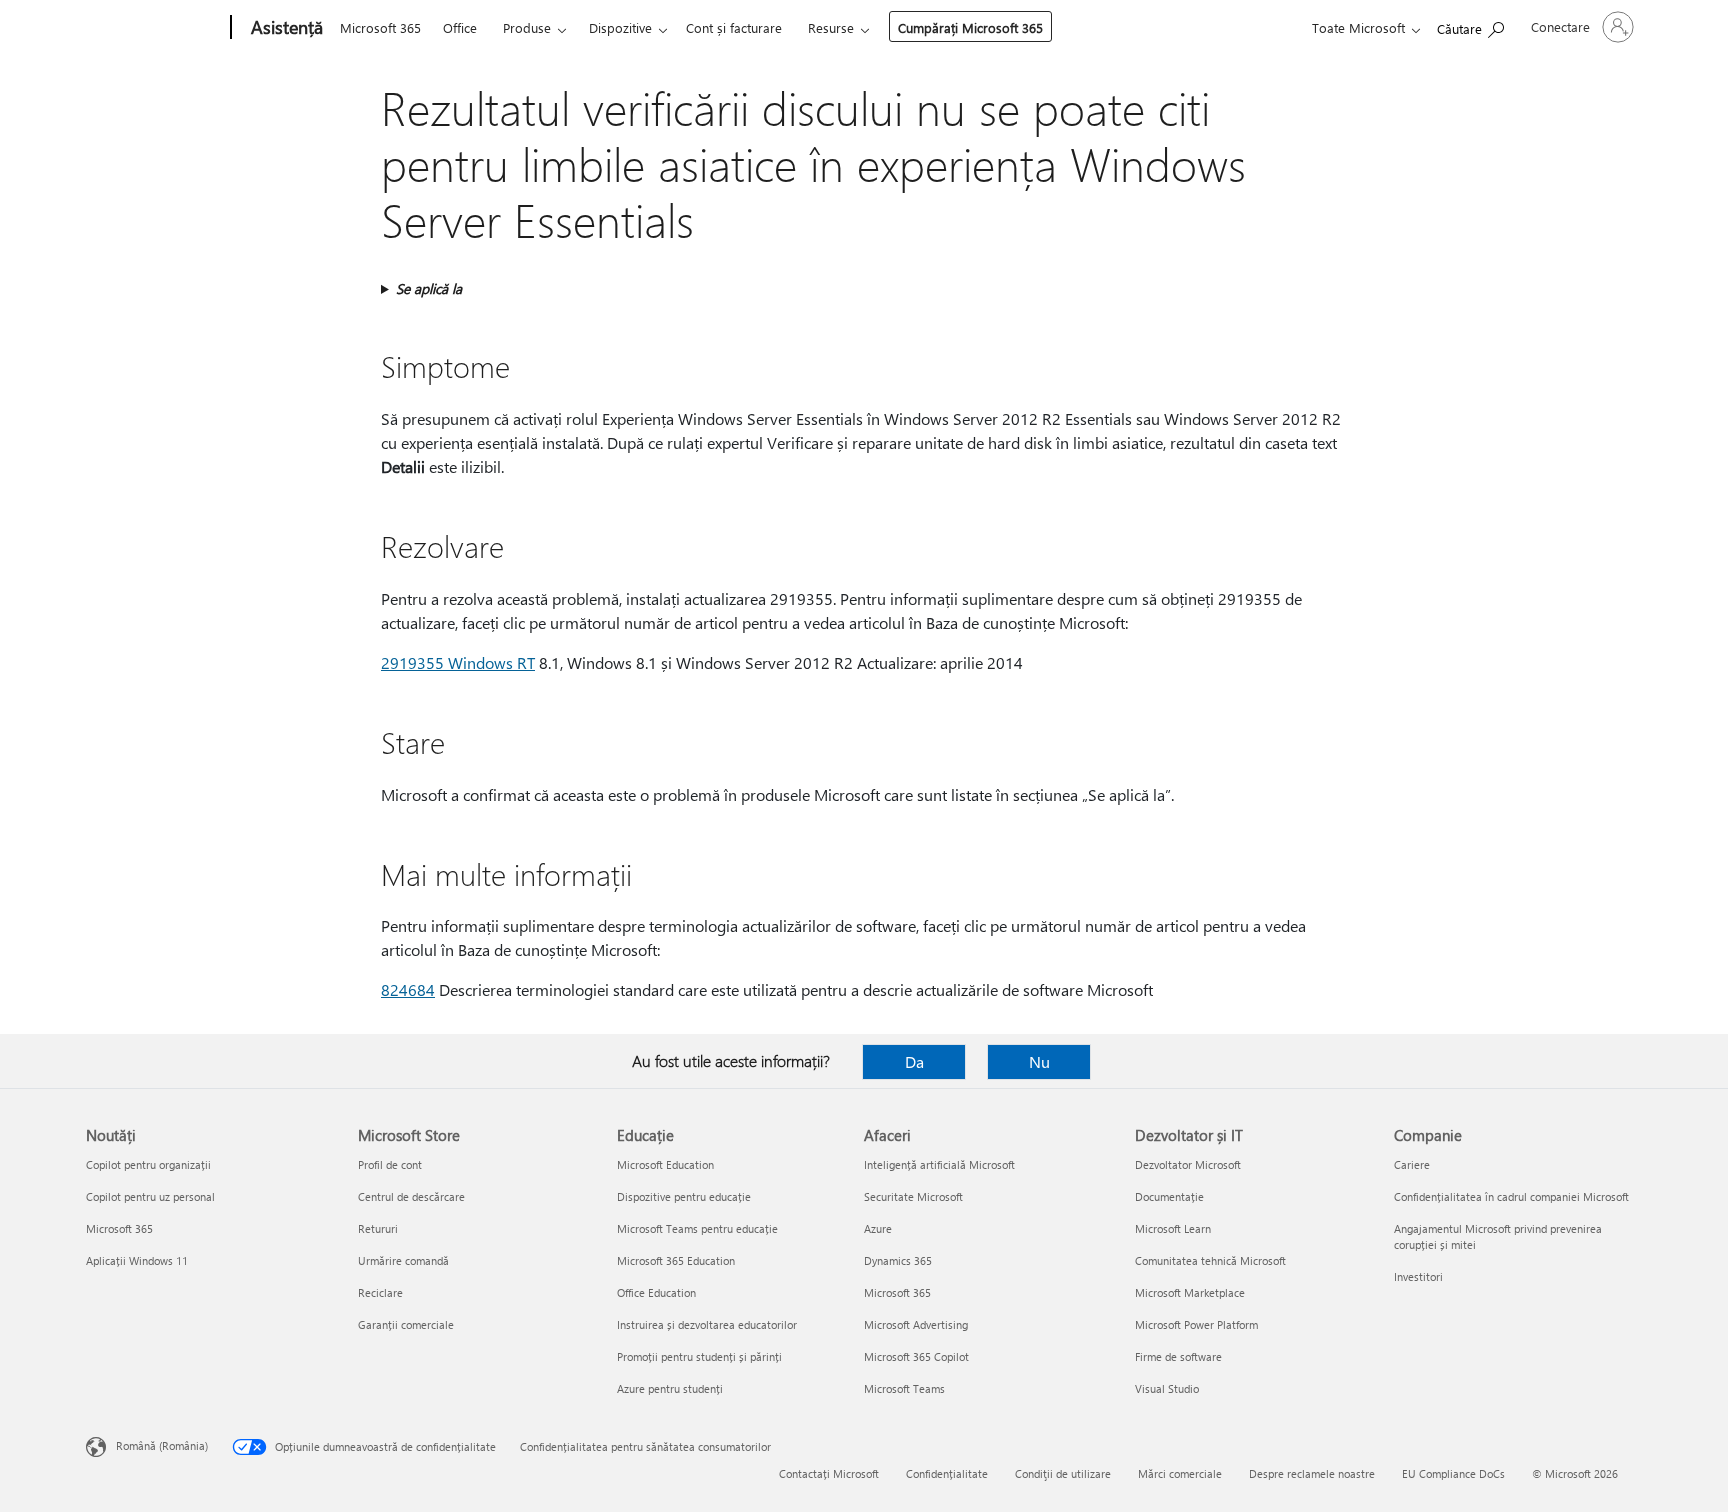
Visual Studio (1167, 1388)
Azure (878, 1228)
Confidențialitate (947, 1473)
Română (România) (162, 1445)
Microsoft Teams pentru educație (697, 1228)
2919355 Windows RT (458, 662)
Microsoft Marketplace (1190, 1292)
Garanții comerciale (406, 1324)
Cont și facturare (734, 27)
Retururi (378, 1228)
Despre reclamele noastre (1312, 1473)
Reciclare (380, 1292)
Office (460, 27)
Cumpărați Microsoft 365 (970, 27)
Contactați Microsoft (829, 1473)
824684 (408, 989)
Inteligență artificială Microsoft (939, 1164)
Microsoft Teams (904, 1388)
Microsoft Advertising (916, 1324)
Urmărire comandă (403, 1260)
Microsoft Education (665, 1164)
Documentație (1169, 1196)
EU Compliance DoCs (1453, 1473)
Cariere (1412, 1164)
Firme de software (1178, 1356)
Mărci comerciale (1180, 1473)
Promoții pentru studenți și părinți (699, 1356)
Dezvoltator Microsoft (1188, 1164)
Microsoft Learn (1173, 1228)
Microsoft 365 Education (676, 1260)
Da (914, 1061)
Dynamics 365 (898, 1260)
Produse (527, 27)
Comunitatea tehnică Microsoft (1210, 1260)
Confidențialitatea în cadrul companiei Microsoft (1511, 1196)
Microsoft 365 (380, 27)
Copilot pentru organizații (148, 1164)
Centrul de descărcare (411, 1196)
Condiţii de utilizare (1063, 1473)
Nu (1039, 1061)
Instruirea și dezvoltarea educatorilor (707, 1324)
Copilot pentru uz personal (150, 1196)
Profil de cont (390, 1164)
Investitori (1418, 1276)
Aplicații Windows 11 (137, 1260)
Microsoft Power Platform (1196, 1324)
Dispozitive (620, 27)
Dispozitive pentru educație (684, 1196)
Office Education (656, 1292)
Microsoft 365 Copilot (916, 1356)
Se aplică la (429, 288)
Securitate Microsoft (913, 1196)
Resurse (831, 27)
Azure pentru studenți (670, 1388)
